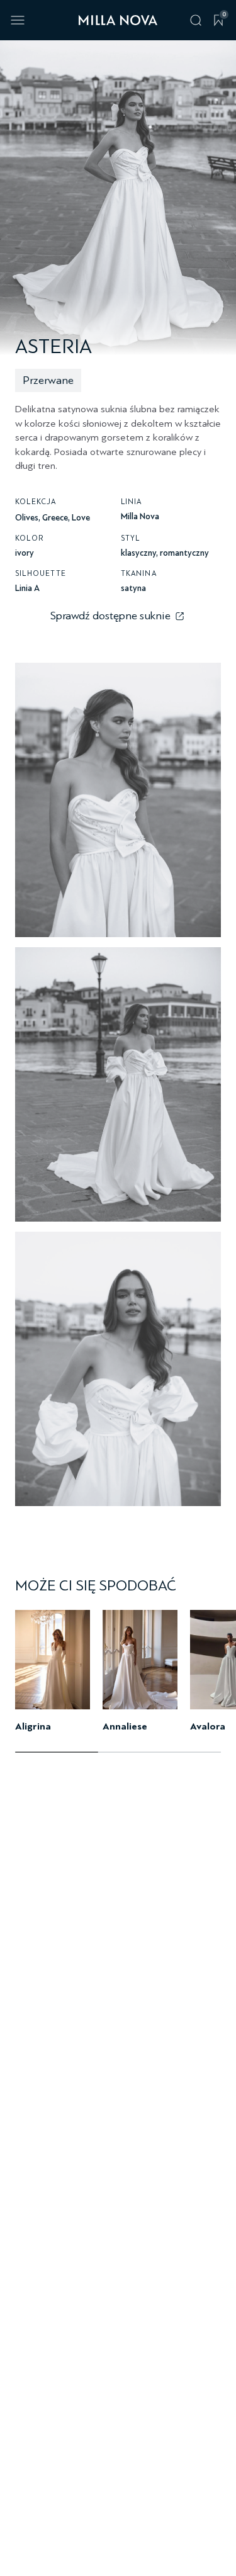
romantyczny (184, 553)
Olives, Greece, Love (53, 518)
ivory (25, 553)
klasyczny (138, 553)
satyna (133, 588)
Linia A (27, 588)
